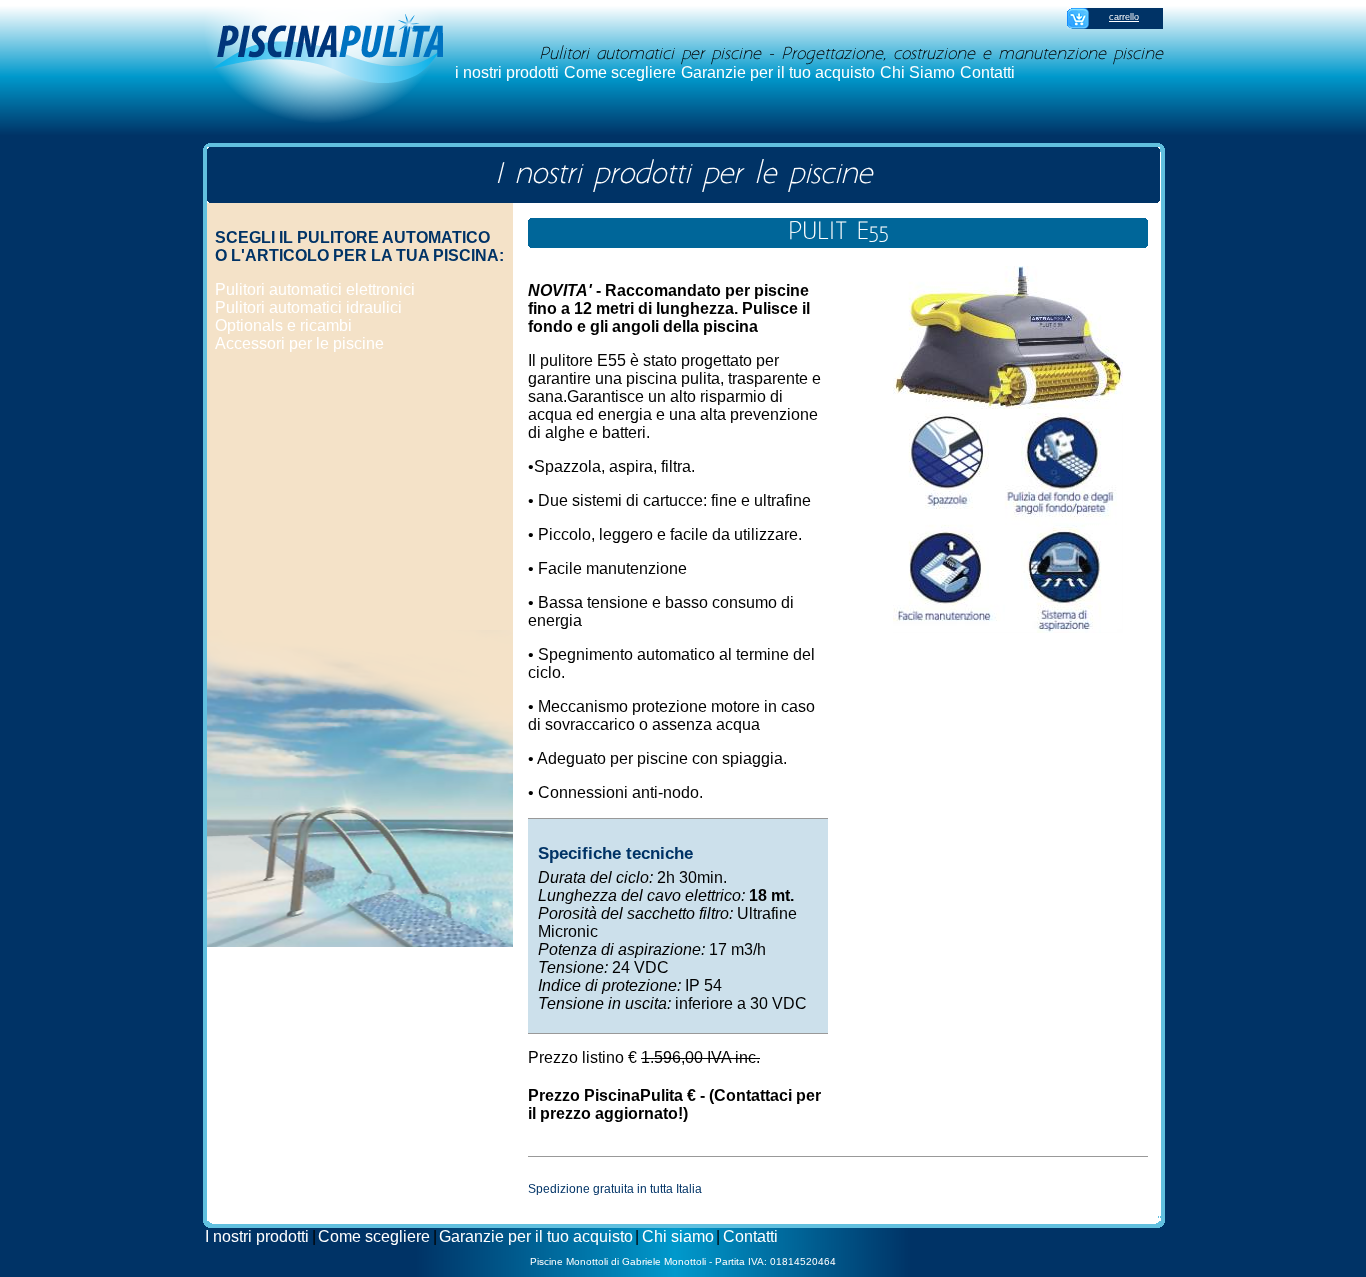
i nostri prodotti (507, 72)
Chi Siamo (917, 72)
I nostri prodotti (257, 1236)
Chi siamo (678, 1236)
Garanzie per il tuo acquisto (778, 72)
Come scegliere (620, 72)
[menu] (315, 317)
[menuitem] (507, 73)
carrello (1124, 17)
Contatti (987, 72)
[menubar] (735, 73)
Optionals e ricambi (283, 325)
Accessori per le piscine (299, 343)
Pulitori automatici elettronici (315, 289)
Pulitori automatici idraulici (308, 307)
